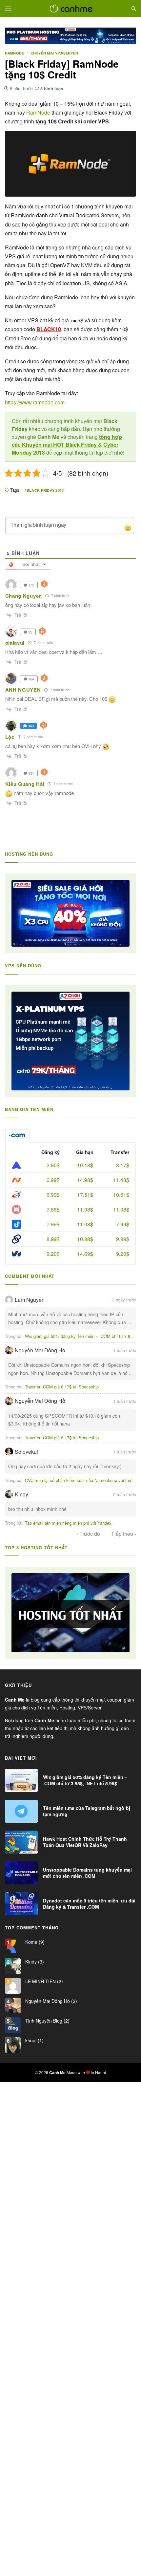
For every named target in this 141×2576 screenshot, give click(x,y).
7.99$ (53, 1224)
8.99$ (53, 1239)
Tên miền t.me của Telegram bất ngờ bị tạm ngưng (87, 1811)
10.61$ (121, 1195)
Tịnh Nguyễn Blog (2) (47, 2021)
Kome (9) (34, 1942)
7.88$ (53, 1209)
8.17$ (123, 1165)
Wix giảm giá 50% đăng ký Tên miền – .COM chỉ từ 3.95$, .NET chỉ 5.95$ (85, 1780)
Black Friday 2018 (45, 490)
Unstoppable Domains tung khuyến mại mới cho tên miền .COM (87, 1873)
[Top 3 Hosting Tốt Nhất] (71, 1613)
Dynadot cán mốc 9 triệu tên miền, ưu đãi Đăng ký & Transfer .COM (89, 1903)
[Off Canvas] (8, 9)
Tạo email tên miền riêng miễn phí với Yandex (68, 1523)
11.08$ (85, 1209)
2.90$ (53, 1165)
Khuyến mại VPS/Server (54, 53)
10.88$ (85, 1239)
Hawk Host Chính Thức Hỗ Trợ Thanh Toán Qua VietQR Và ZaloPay (85, 1842)
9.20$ (53, 1254)
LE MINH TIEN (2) (43, 1981)
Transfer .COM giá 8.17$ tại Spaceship (62, 1387)
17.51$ (85, 1195)
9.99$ (123, 1239)
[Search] (134, 9)
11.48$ (121, 1180)
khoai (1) (34, 2040)
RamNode (15, 53)
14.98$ (85, 1180)
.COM (17, 1136)
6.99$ (53, 1180)
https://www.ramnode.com (35, 402)
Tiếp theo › (124, 1534)
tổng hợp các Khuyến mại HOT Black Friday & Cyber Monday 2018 (67, 445)
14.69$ (85, 1254)
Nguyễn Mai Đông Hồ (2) (50, 2001)
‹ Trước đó (88, 1534)
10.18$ (85, 1165)
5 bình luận (52, 88)
